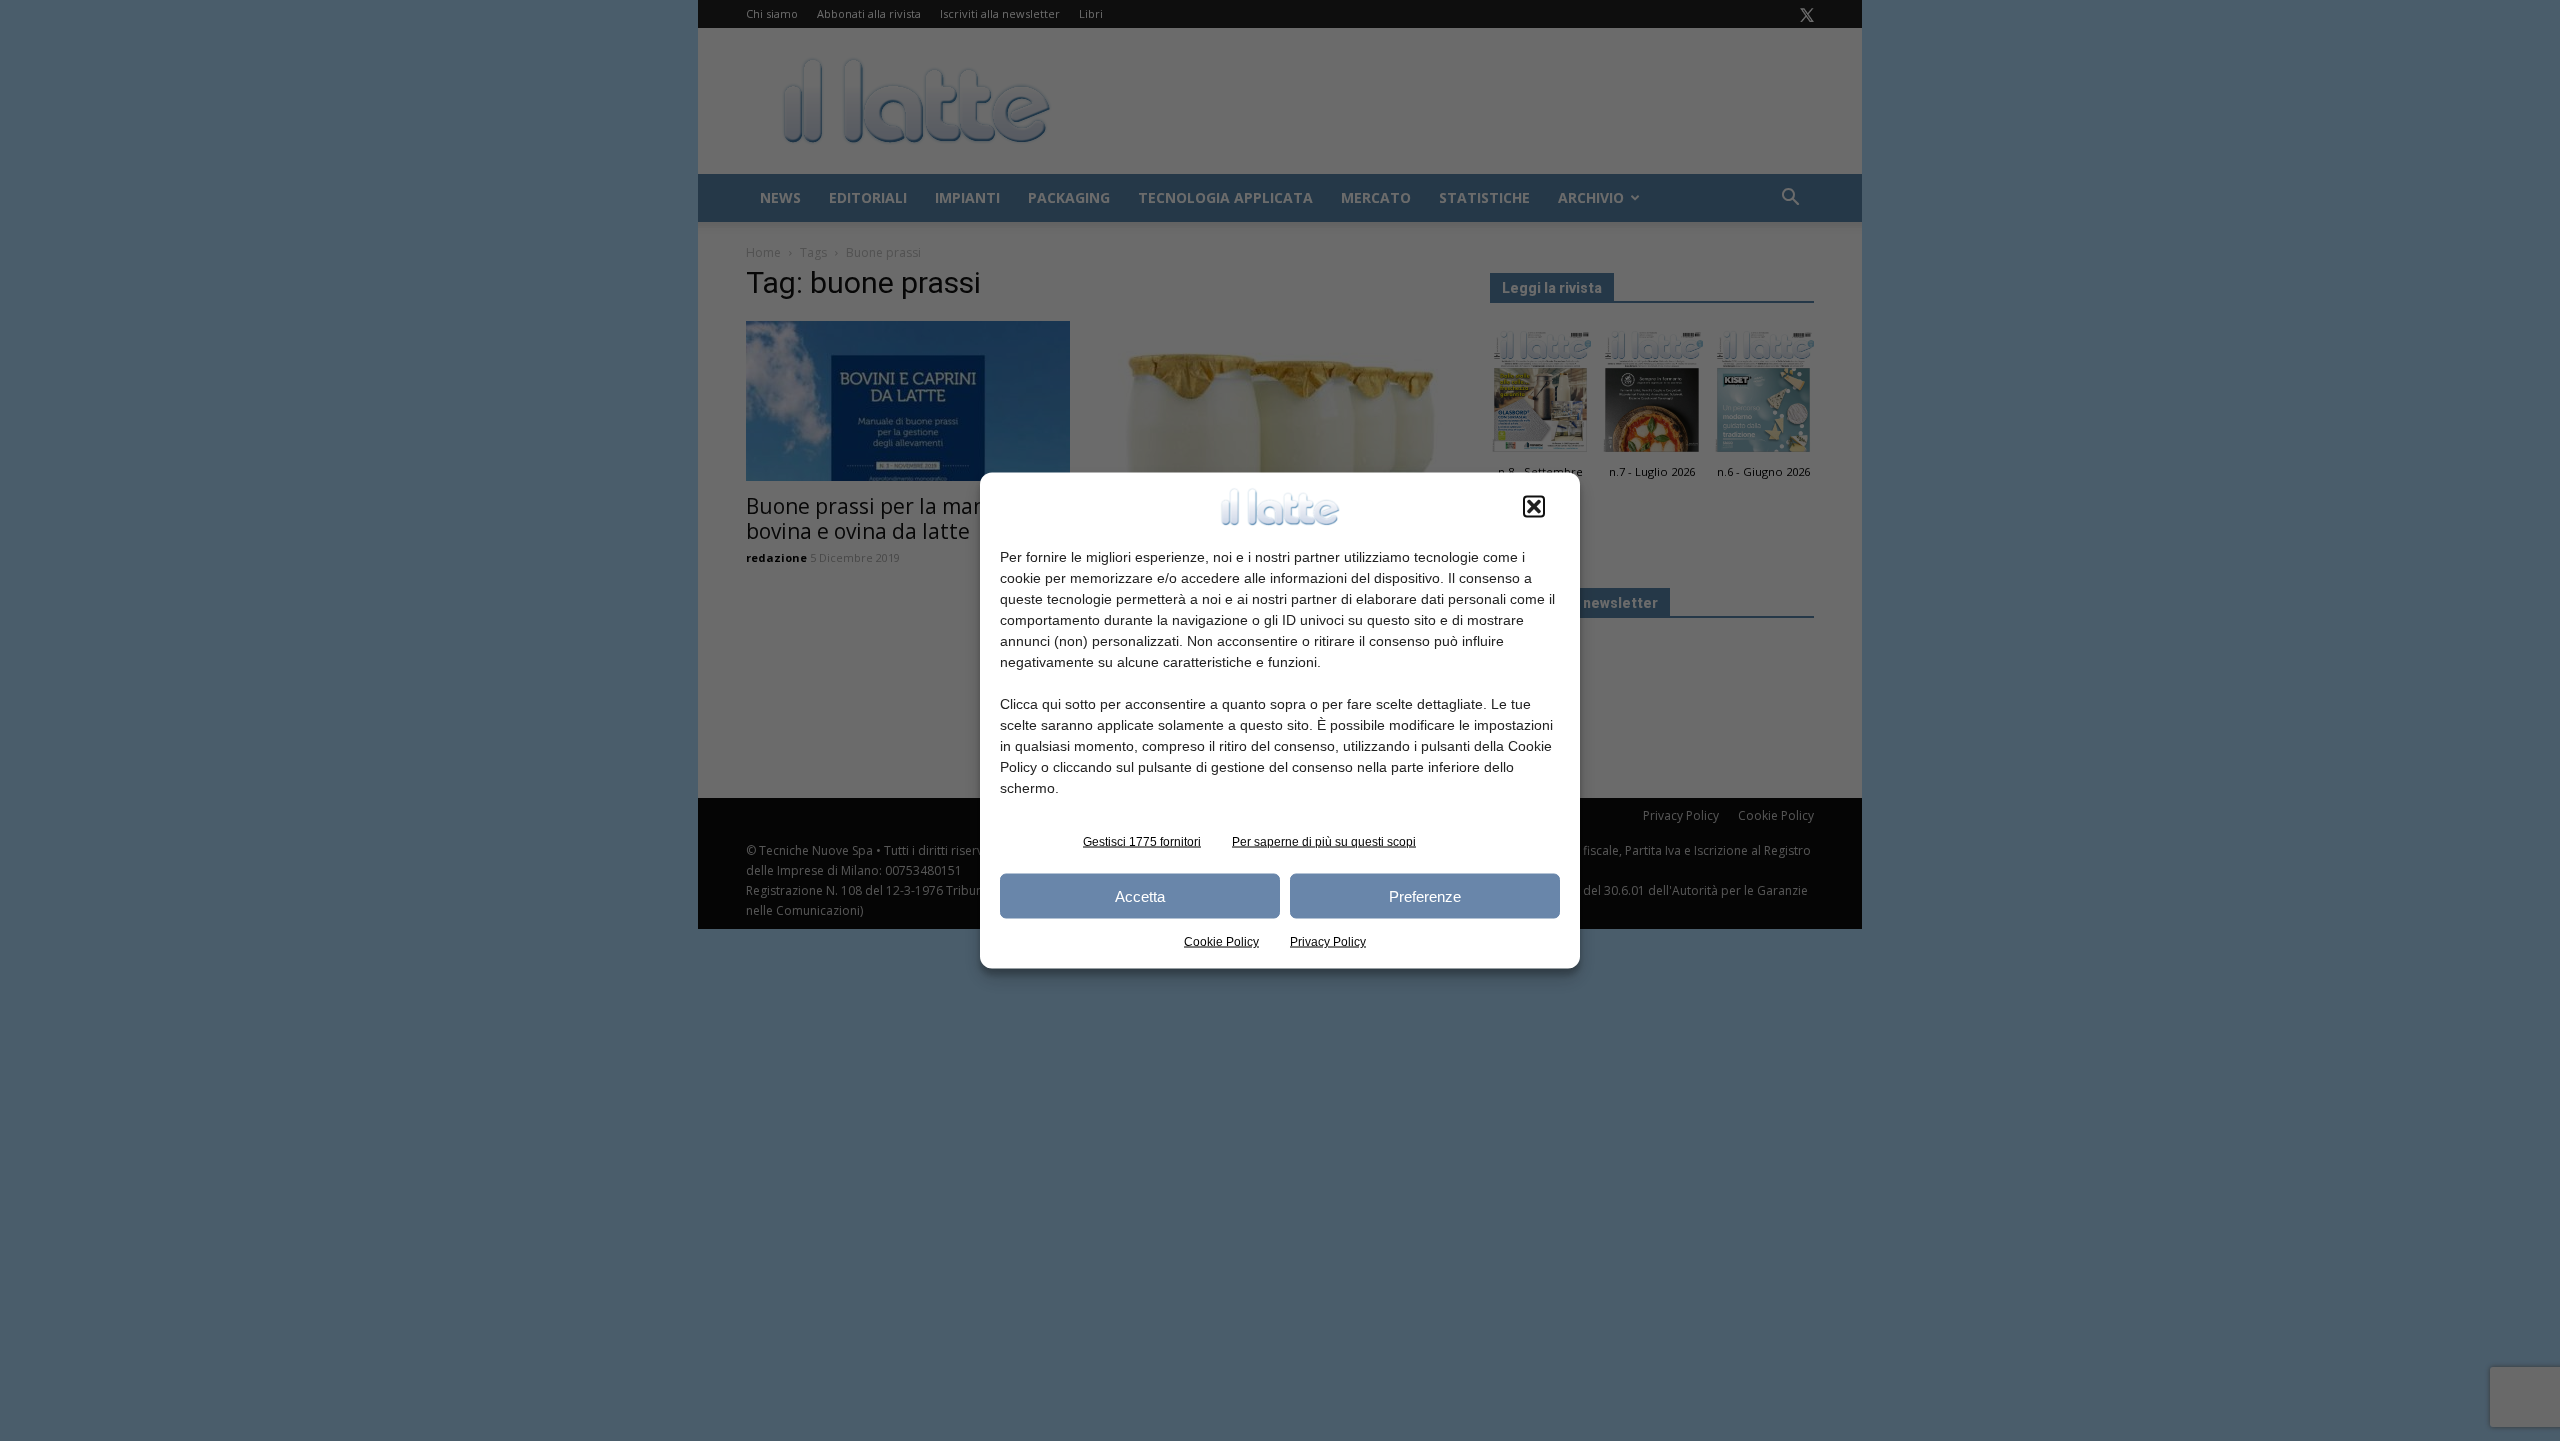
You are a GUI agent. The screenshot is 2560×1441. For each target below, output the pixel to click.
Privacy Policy (1328, 942)
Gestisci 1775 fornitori (1142, 842)
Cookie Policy (1221, 942)
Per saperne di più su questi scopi (1324, 842)
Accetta (1140, 895)
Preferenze (1425, 895)
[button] (1534, 507)
